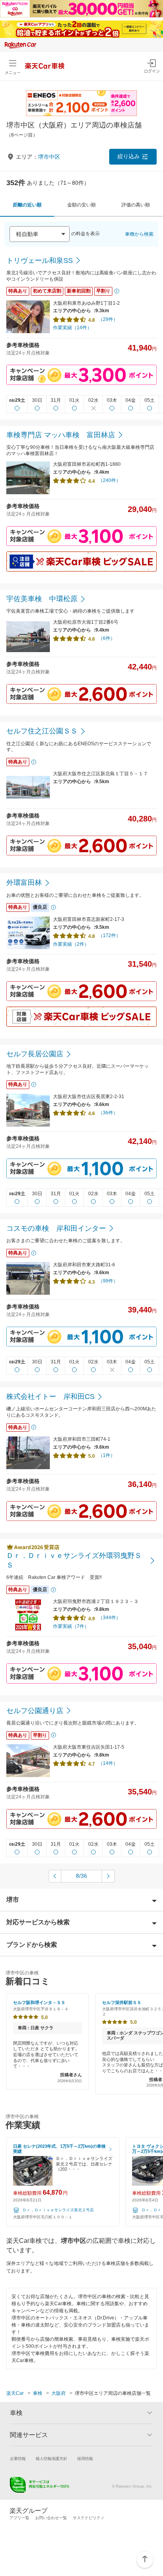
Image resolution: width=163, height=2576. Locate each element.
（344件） (109, 1618)
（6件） (107, 638)
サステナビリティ (89, 2518)
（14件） (108, 1763)
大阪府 (59, 2393)
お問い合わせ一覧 (51, 2518)
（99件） (108, 1281)
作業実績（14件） (72, 328)
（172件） (109, 936)
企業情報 (18, 2459)
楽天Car (15, 2393)
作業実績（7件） (71, 1626)
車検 (38, 2393)
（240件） (109, 480)
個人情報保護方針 (51, 2459)
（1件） (107, 1455)
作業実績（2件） (71, 944)
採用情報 (85, 2459)
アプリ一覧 (19, 2518)
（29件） (108, 319)
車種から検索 (139, 234)
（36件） (108, 1113)
